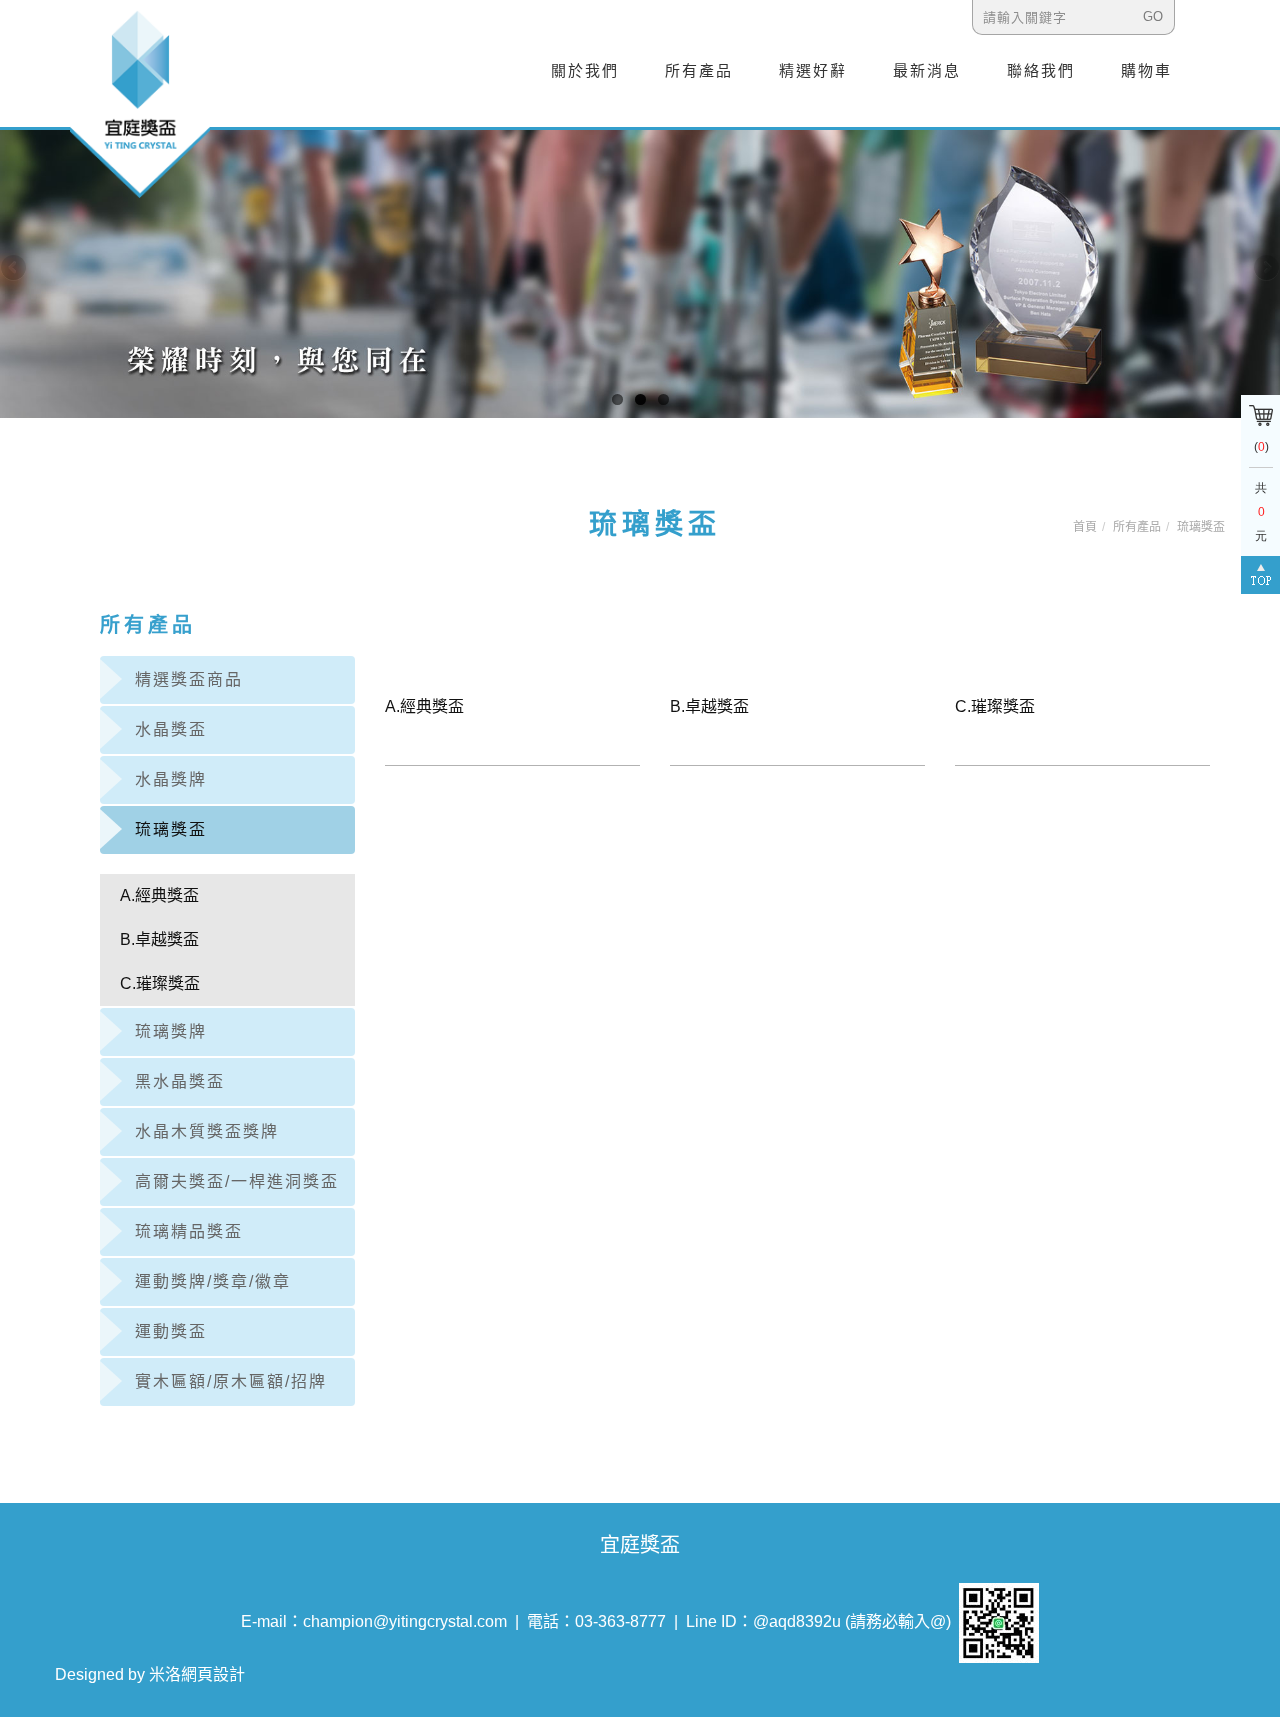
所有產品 (699, 70)
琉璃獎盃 (1201, 527)
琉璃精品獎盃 (189, 1231)
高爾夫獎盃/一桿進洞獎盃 (237, 1181)
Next (1265, 269)
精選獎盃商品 (189, 679)
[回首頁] (140, 103)
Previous (15, 269)
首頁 (1085, 527)
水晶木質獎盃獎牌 (207, 1131)
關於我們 (585, 70)
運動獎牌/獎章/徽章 (213, 1281)
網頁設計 (213, 1674)
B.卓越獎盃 (159, 939)
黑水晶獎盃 (180, 1081)
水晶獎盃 (171, 729)
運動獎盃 (171, 1331)
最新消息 (927, 70)
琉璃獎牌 (171, 1031)
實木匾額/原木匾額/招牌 (231, 1381)
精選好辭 (813, 70)
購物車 (1146, 70)
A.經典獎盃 (159, 895)
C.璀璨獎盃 (160, 983)
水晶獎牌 (171, 779)
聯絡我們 (1041, 70)
